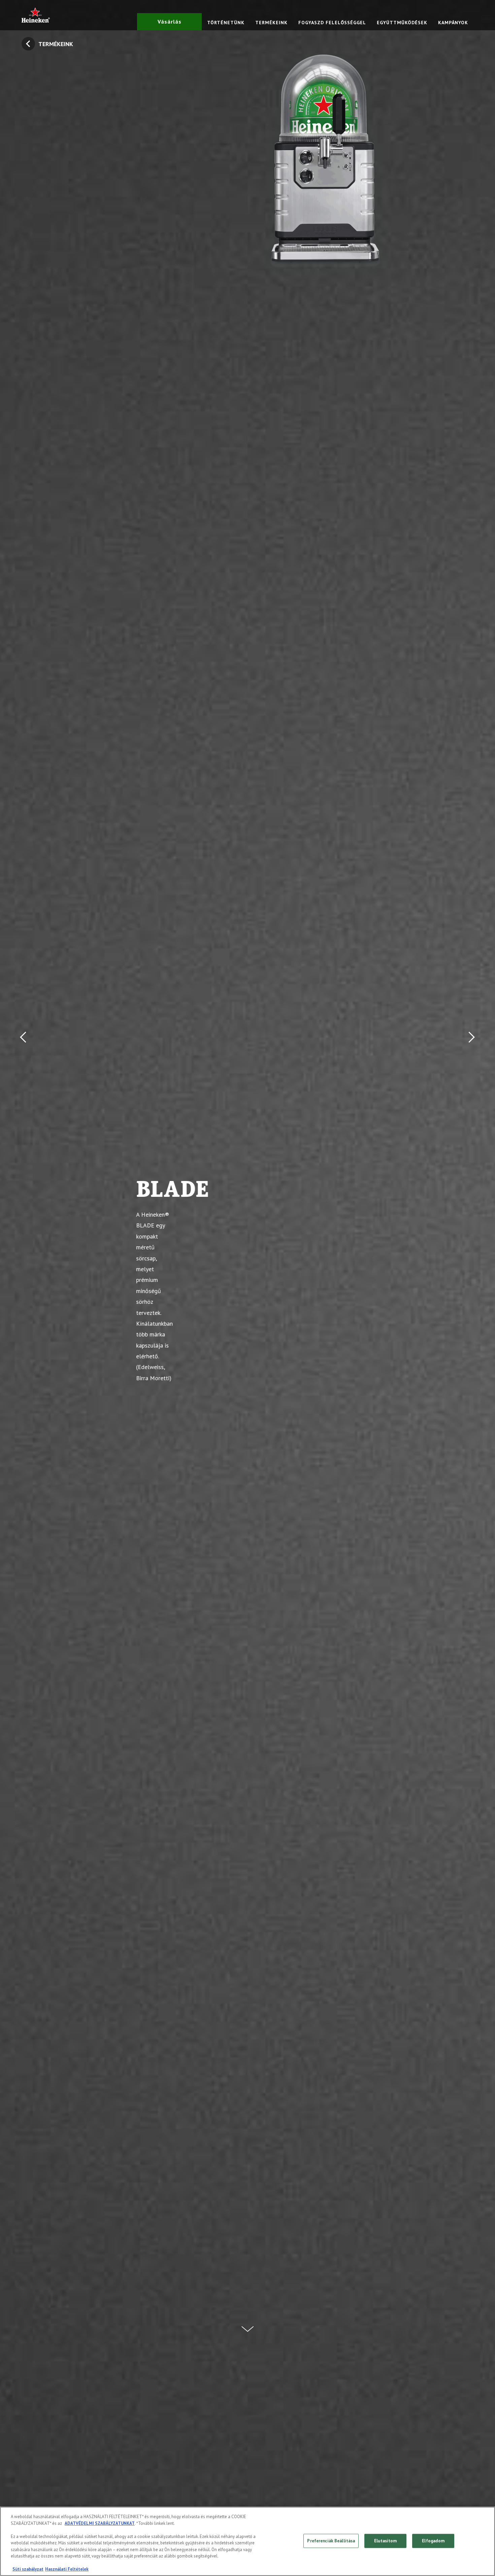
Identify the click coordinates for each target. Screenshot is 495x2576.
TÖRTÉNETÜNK (226, 23)
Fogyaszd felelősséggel (332, 23)
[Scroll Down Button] (247, 2325)
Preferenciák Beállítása (331, 2541)
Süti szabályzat (28, 2569)
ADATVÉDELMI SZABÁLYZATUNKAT (100, 2523)
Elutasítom (385, 2541)
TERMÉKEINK (271, 23)
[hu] (36, 15)
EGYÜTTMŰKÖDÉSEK (402, 23)
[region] (247, 2541)
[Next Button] (470, 1288)
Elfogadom (433, 2541)
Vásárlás (170, 22)
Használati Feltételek (67, 2569)
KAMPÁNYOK (453, 23)
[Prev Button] (25, 1288)
